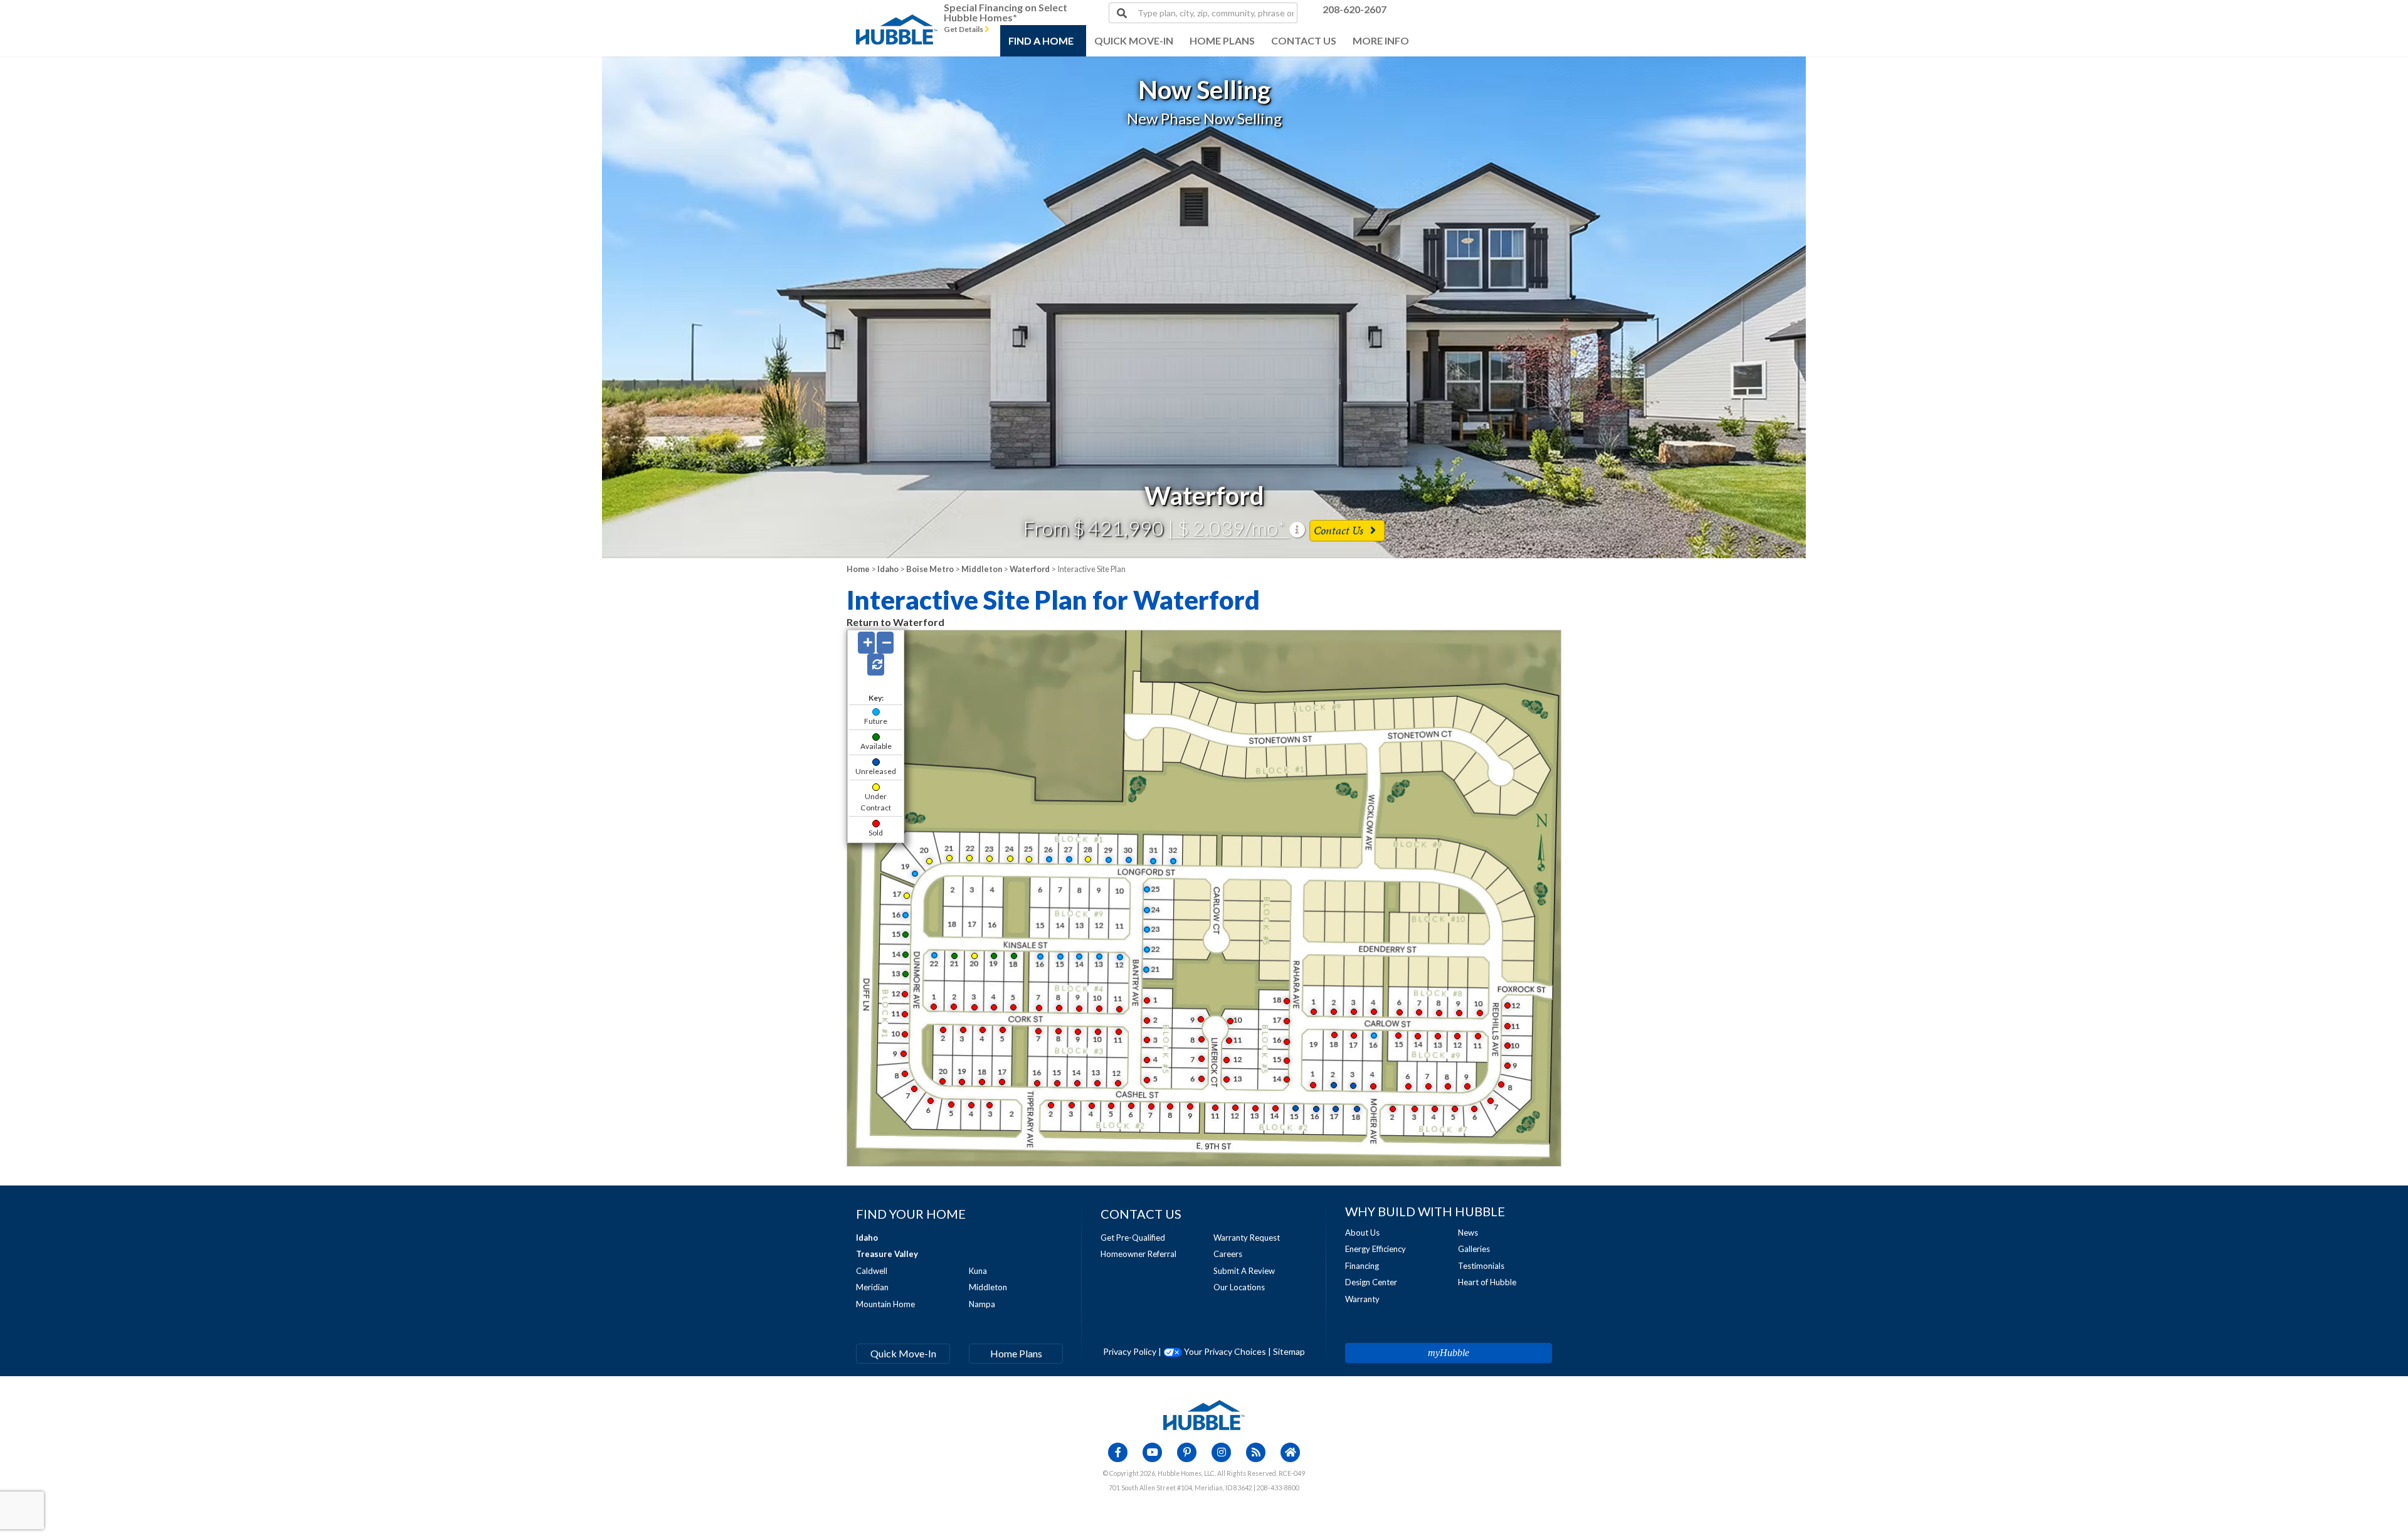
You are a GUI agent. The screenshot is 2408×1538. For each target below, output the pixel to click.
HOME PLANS (1222, 40)
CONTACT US (1304, 40)
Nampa (982, 1304)
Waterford (1030, 569)
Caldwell (872, 1271)
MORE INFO (1381, 40)
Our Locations (1239, 1287)
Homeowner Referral (1138, 1254)
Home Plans (1016, 1353)
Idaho (888, 569)
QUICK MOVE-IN (1134, 40)
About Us (1362, 1233)
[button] (241, 307)
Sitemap (1289, 1351)
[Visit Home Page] (897, 16)
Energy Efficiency (1376, 1249)
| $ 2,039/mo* (1228, 528)
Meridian (872, 1287)
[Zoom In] (866, 643)
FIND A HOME (1041, 40)
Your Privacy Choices (1224, 1351)
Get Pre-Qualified (1133, 1238)
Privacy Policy (1130, 1351)
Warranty (1362, 1299)
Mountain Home (885, 1304)
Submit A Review (1244, 1271)
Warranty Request (1247, 1238)
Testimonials (1481, 1266)
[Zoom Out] (885, 643)
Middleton (982, 569)
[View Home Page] (1204, 1414)
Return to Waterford (895, 622)
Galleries (1474, 1249)
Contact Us (1340, 530)
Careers (1228, 1254)
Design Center (1371, 1282)
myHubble (1449, 1353)
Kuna (978, 1271)
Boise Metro (930, 569)
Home (858, 569)
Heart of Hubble (1487, 1282)
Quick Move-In (903, 1353)
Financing (1362, 1266)
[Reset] (876, 665)
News (1468, 1233)
